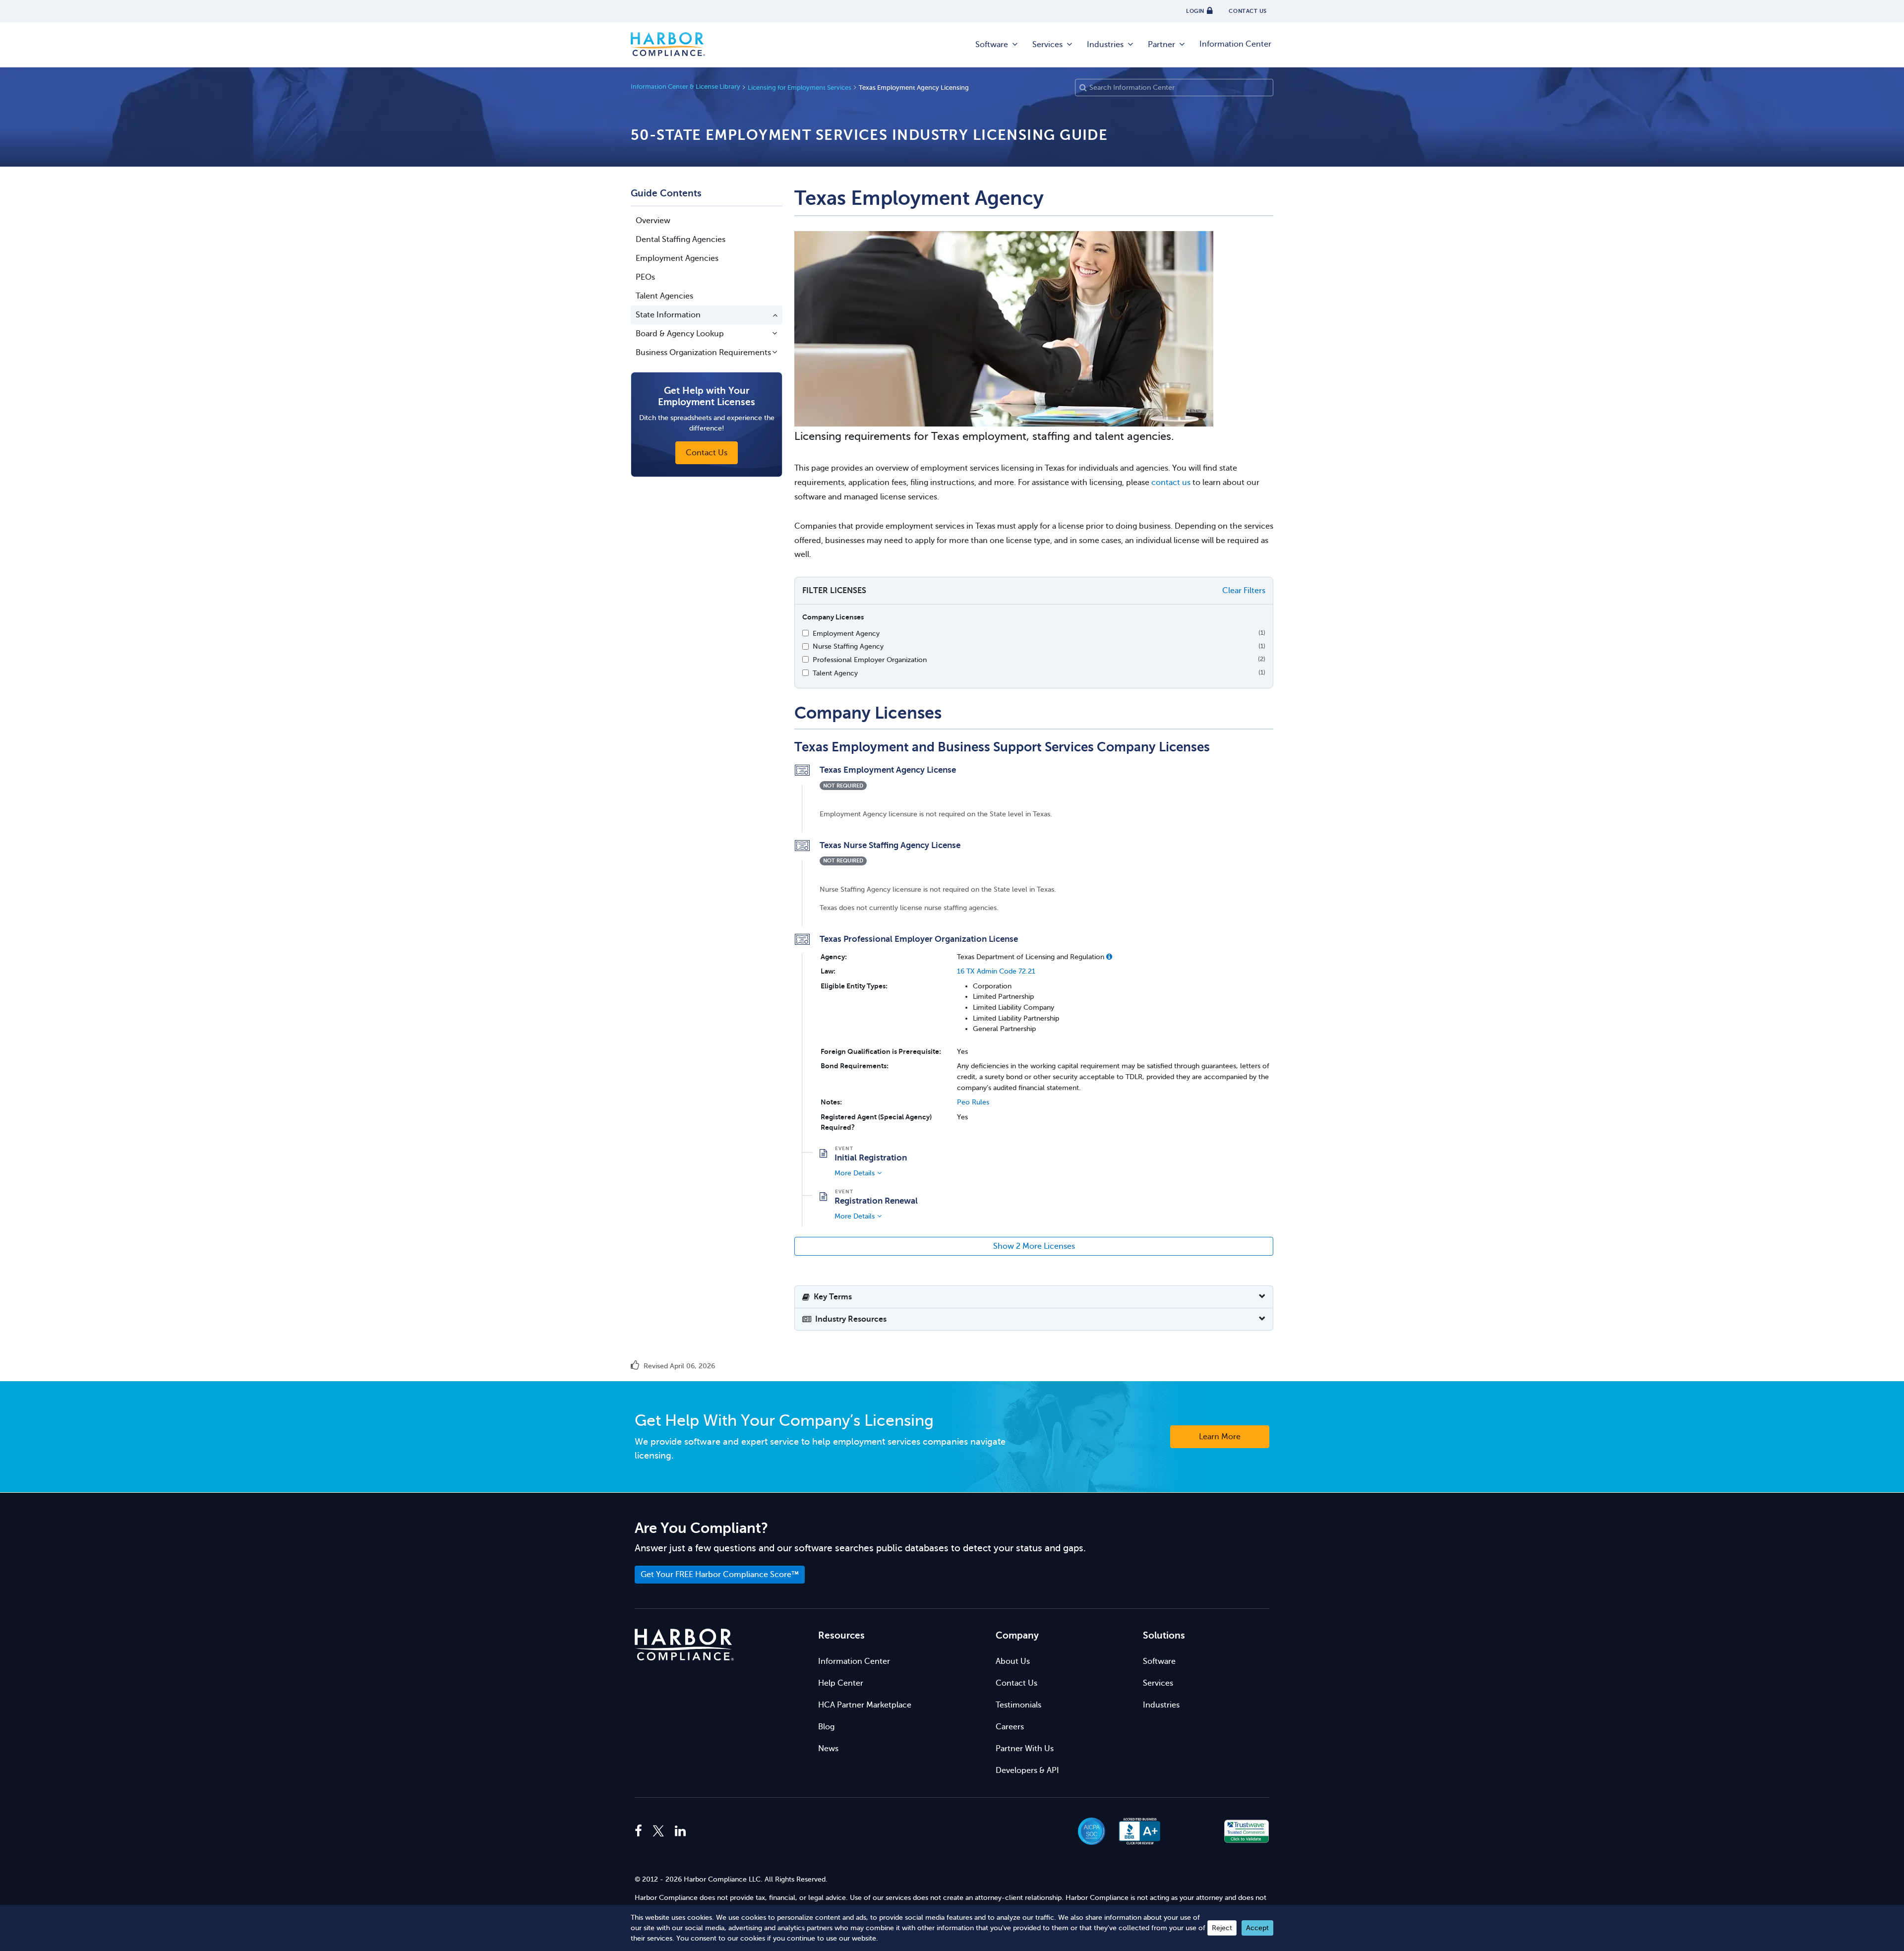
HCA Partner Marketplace (865, 1705)
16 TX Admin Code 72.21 (996, 971)
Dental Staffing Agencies (681, 240)
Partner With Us (1025, 1749)
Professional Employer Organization (870, 660)
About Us (1013, 1661)
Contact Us (1016, 1683)
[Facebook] (641, 1831)
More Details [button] (855, 1173)
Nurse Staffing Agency (848, 646)
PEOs (645, 277)
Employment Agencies (677, 258)
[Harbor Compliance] (684, 1645)
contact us (1171, 483)
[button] (1109, 957)
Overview (653, 221)
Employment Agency (846, 633)
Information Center (1235, 44)
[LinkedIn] (680, 1831)
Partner (1161, 45)
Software (992, 45)
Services (1047, 45)
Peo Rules (973, 1102)
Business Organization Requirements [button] (703, 353)
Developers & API (1027, 1770)
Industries (1105, 45)
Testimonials (1018, 1705)
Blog (826, 1727)
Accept (1257, 1928)
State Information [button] (668, 315)
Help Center (841, 1683)
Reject (1222, 1928)
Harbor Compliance (668, 45)
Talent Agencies (664, 296)
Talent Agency (835, 673)
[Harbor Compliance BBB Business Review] (1135, 1831)
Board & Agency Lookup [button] (680, 334)
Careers (1010, 1727)
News (828, 1749)
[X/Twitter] (658, 1831)
